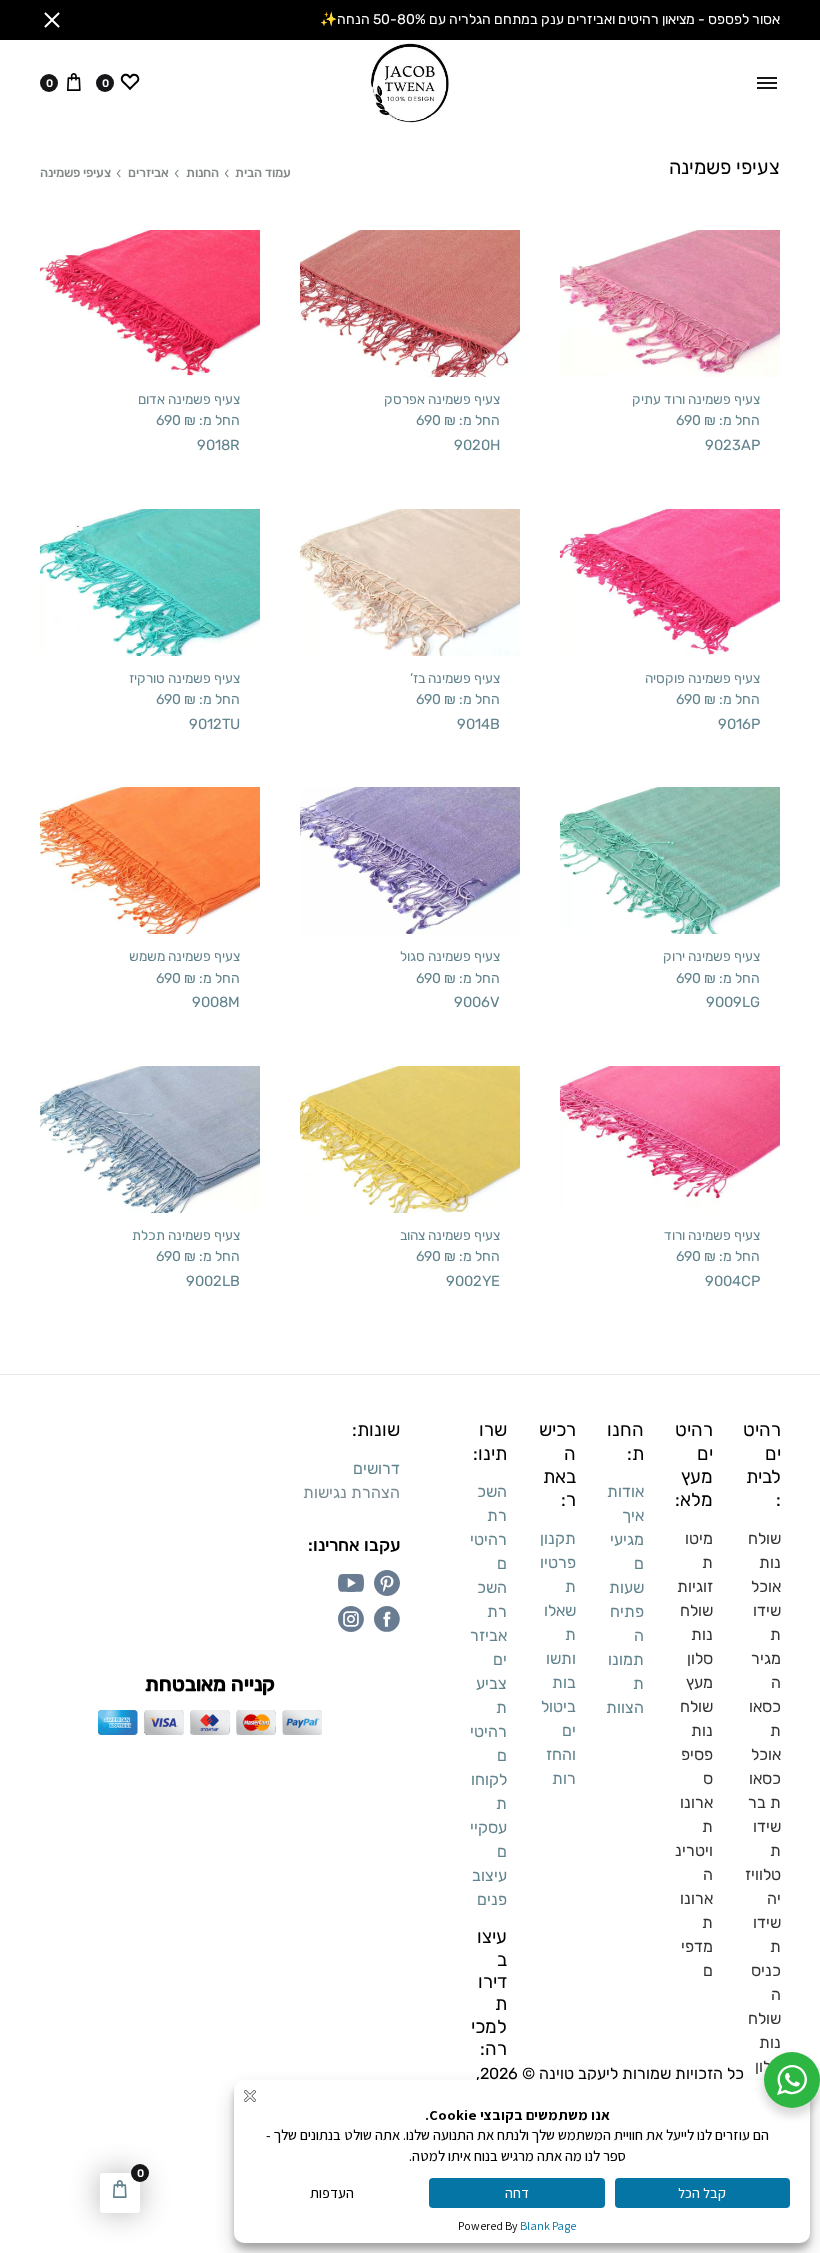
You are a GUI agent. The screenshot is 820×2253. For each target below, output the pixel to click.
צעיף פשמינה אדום (189, 399)
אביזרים (148, 172)
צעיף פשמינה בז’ (455, 678)
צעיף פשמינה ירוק (711, 956)
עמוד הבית (263, 172)
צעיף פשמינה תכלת (186, 1235)
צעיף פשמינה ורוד (712, 1235)
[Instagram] (351, 1619)
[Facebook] (387, 1619)
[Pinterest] (387, 1583)
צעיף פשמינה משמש (184, 956)
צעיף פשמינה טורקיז (184, 678)
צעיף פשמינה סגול (450, 956)
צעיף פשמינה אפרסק (442, 399)
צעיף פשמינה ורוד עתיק (696, 399)
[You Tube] (351, 1583)
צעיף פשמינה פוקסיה (702, 678)
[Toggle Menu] (767, 83)
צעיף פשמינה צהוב (450, 1235)
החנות (202, 172)
